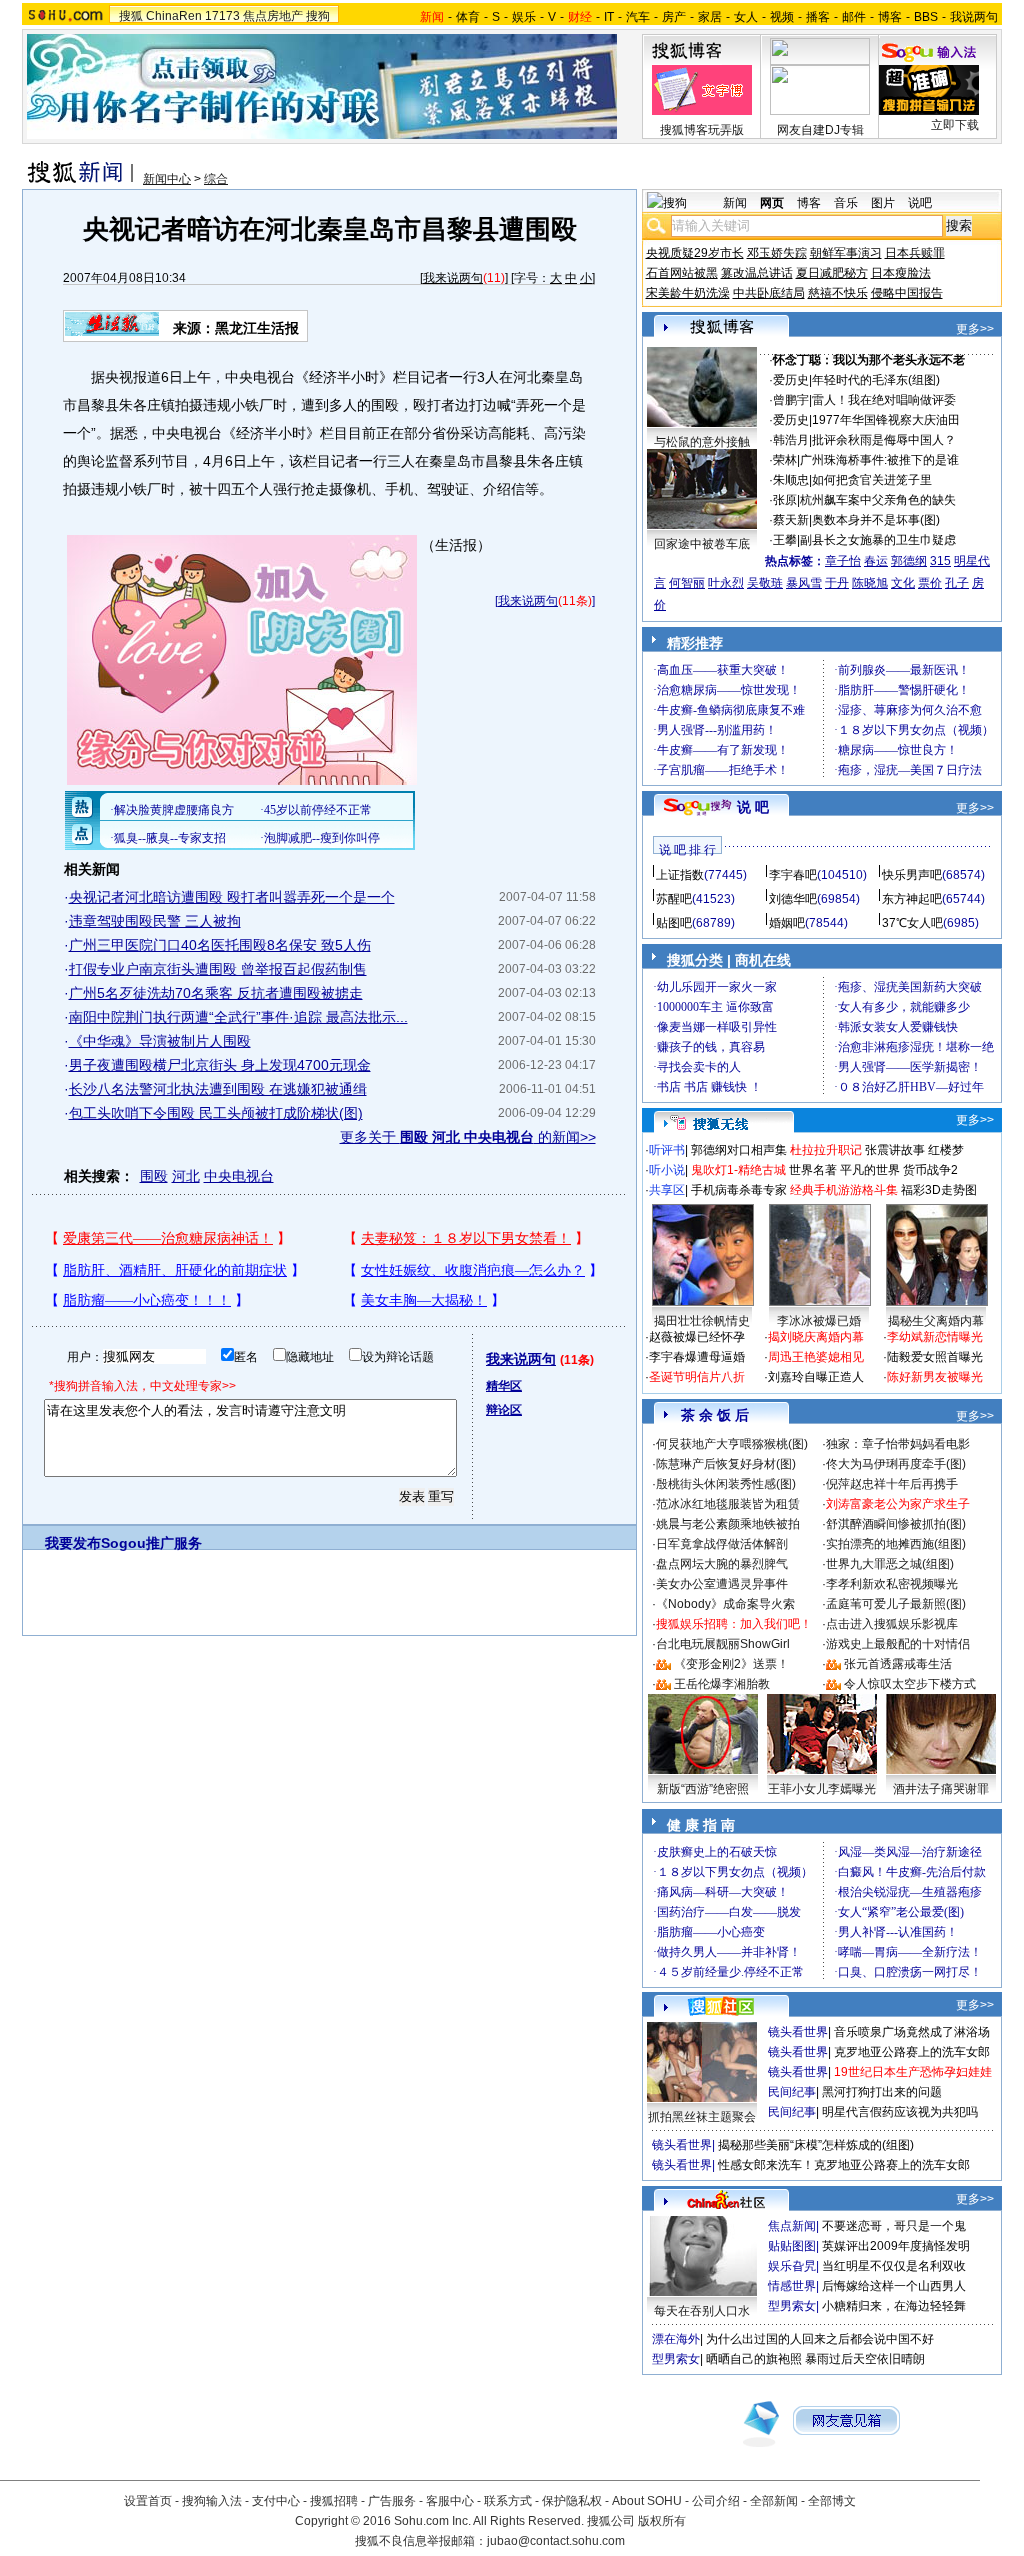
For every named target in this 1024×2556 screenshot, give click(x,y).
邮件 (854, 17)
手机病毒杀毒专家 (739, 1190)
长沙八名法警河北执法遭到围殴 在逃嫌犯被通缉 (218, 1089)
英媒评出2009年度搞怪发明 (896, 2246)
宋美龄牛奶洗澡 (688, 293)
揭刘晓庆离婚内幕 (816, 1337)
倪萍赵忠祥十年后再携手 (892, 1484)
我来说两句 (453, 278)
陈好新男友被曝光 (935, 1377)
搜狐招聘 (334, 2501)
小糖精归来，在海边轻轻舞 (894, 2306)
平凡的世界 (870, 1170)
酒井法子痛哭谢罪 (941, 1789)
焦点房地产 (273, 16)
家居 (710, 17)
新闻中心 (167, 179)
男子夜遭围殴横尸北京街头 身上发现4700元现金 (220, 1065)
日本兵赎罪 (915, 253)
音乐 (846, 203)
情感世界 (792, 2286)
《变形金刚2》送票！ (731, 1664)
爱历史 (791, 380)
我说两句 (974, 17)
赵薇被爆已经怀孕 (697, 1337)
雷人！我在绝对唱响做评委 (884, 400)
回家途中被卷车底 (702, 544)
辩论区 (504, 1410)
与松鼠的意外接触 (702, 442)
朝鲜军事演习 (846, 253)
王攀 (785, 540)
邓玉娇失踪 (777, 253)
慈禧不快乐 (838, 293)
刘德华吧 (793, 899)
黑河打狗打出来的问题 (882, 2092)
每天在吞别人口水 (702, 2311)
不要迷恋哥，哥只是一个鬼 (894, 2226)
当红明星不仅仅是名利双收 (894, 2266)
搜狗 (318, 16)
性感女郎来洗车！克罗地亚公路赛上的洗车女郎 (844, 2165)
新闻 (735, 203)
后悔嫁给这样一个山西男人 (894, 2286)
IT (609, 17)
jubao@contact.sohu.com (556, 2541)
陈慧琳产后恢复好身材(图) (726, 1464)
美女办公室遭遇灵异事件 (722, 1584)
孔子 (957, 583)
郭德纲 (909, 561)
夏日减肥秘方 (832, 273)
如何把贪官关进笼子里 (872, 480)
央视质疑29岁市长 (695, 253)
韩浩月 (791, 440)
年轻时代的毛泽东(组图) (876, 380)
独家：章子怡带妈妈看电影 (898, 1444)
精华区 (504, 1386)
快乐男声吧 (912, 875)
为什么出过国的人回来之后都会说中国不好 (820, 2339)
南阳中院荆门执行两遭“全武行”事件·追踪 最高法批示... (238, 1017)
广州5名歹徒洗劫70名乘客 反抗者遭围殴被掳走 (216, 993)
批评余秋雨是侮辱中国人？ (884, 440)
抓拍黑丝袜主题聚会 (702, 2117)
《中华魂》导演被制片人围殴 (160, 1041)
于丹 (837, 583)
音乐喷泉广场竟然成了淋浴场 (912, 2032)
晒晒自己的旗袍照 (754, 2359)
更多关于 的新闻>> (468, 1137)
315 (940, 561)
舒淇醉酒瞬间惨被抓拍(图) (896, 1524)
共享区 (667, 1190)
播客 (818, 17)
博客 (890, 17)
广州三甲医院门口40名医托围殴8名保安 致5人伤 (220, 945)
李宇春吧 (793, 875)
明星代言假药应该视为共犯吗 (900, 2112)
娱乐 (524, 17)
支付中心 (276, 2501)
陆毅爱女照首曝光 (935, 1357)
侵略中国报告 (907, 293)
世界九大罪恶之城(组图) (890, 1564)
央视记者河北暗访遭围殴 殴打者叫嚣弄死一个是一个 (232, 897)
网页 (772, 203)
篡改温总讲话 (757, 273)
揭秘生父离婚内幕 (936, 1321)
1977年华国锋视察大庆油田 (886, 420)
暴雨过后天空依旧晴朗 (865, 2359)
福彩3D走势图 (939, 1190)
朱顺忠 (791, 480)
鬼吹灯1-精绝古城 (738, 1170)
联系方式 (508, 2501)
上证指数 (680, 875)
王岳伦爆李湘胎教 (722, 1684)
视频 (782, 17)
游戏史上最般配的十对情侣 (898, 1644)
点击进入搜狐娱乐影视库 (892, 1624)
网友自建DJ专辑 (820, 130)
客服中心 (450, 2501)
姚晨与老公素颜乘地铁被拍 (728, 1524)
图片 (883, 203)
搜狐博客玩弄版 (702, 130)
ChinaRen (174, 16)
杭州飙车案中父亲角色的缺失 (878, 500)
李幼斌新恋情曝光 (935, 1337)
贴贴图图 (792, 2246)
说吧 (920, 203)
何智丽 (687, 583)
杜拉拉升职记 (826, 1150)
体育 (468, 17)
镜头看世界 (798, 2032)
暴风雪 (804, 583)
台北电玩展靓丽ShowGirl (723, 1644)
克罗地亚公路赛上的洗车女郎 (912, 2052)
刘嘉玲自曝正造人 (816, 1377)
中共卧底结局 (769, 293)
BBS (926, 17)
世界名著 (813, 1170)
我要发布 (73, 1543)
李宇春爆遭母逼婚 (697, 1357)
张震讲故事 (895, 1150)
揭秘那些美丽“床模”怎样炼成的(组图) (816, 2145)
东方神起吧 (912, 899)
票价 (930, 583)
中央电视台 (239, 1176)
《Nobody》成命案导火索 (725, 1604)
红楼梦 (946, 1150)
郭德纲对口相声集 (739, 1150)
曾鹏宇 (791, 400)
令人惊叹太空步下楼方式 (910, 1684)
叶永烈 (726, 583)
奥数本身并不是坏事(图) (876, 520)
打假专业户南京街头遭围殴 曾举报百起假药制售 (218, 969)
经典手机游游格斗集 (844, 1190)
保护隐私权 (572, 2501)
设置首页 (148, 2501)
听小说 (667, 1170)
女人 (746, 17)
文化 (903, 583)
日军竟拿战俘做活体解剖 (722, 1544)
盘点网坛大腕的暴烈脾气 (722, 1564)
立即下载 (955, 125)
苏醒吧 (674, 899)
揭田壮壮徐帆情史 (702, 1321)
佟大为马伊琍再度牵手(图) (896, 1464)
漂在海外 (676, 2339)
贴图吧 (674, 923)
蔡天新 (791, 520)
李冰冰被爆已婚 (819, 1321)
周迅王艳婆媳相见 (816, 1357)
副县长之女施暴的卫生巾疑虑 (878, 540)
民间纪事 (792, 2092)
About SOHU (647, 2501)
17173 (222, 16)
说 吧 (753, 807)
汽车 (638, 17)
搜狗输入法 (212, 2501)
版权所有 (662, 2521)
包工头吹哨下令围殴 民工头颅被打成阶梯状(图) (216, 1113)
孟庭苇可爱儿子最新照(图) (896, 1604)
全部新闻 (774, 2501)
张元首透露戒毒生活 (898, 1664)
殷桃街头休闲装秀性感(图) (726, 1484)
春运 (876, 561)
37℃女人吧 (912, 923)
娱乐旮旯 (792, 2266)
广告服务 (392, 2501)
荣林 (785, 460)
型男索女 (792, 2306)
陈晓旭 (870, 583)
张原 (785, 500)
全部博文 (832, 2501)
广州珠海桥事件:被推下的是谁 (879, 460)
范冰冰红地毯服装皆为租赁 (728, 1504)
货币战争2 (930, 1170)
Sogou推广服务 (151, 1543)
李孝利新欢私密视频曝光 (892, 1584)
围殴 (154, 1176)
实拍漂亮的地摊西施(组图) (896, 1544)
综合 (216, 179)
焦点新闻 (792, 2226)
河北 (186, 1176)
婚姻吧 (787, 923)
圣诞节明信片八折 (697, 1377)
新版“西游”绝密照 (703, 1789)
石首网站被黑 (682, 273)
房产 (674, 17)
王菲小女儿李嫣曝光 (822, 1789)
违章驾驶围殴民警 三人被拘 (155, 921)
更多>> (975, 329)
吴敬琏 (765, 583)
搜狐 (131, 16)
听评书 (667, 1150)
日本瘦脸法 (901, 273)
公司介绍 (716, 2501)
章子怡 (843, 561)
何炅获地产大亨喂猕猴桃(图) (732, 1444)
